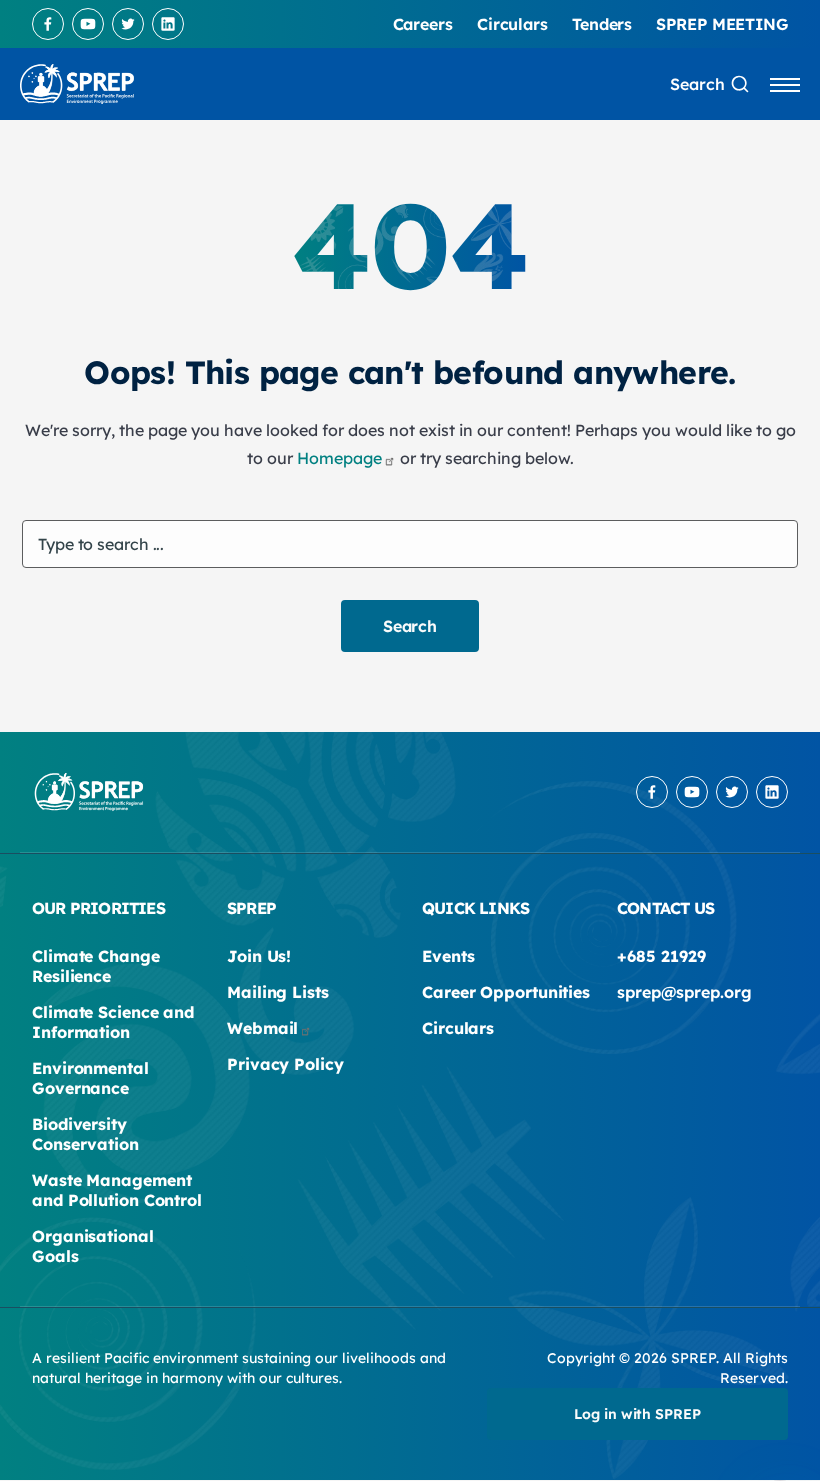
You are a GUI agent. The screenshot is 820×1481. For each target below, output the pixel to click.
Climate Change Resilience (96, 966)
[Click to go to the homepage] (77, 84)
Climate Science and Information (113, 1022)
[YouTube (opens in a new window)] (88, 24)
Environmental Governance (90, 1078)
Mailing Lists (278, 992)
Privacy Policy (285, 1064)
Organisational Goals (93, 1246)
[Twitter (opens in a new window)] (128, 24)
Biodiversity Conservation (85, 1134)
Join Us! (259, 956)
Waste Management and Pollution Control (117, 1190)
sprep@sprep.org (684, 992)
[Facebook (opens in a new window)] (48, 24)
